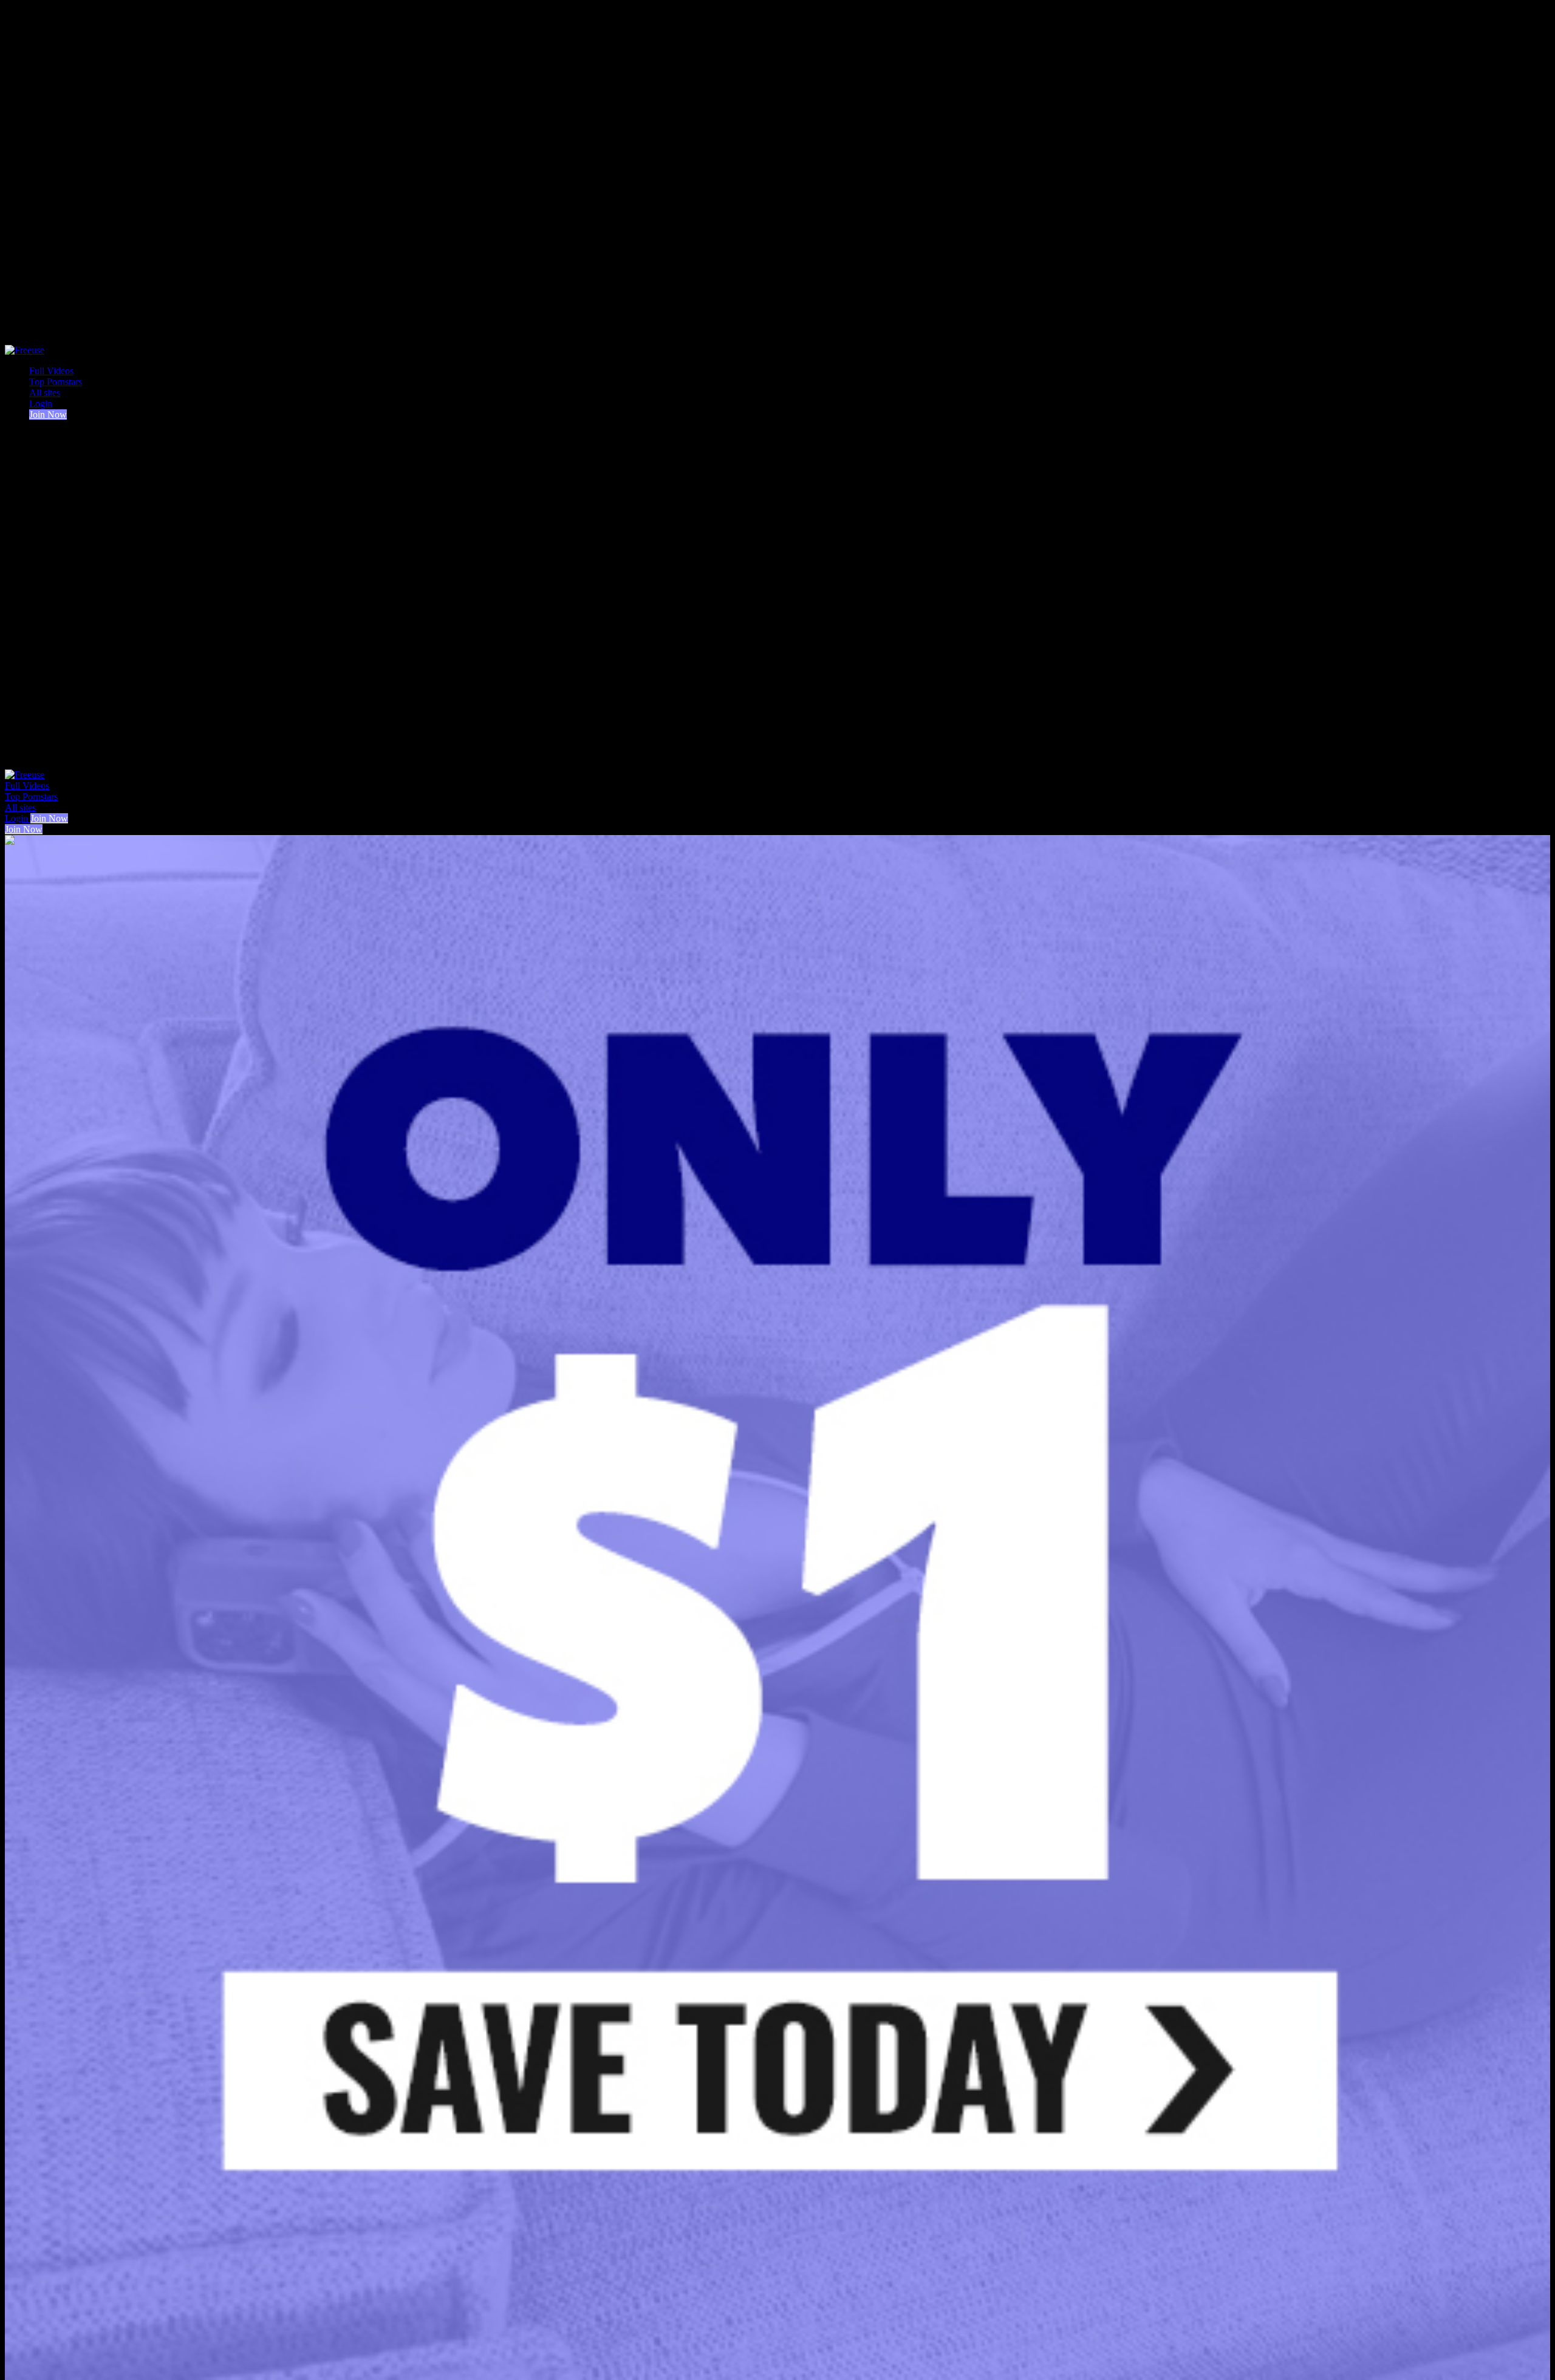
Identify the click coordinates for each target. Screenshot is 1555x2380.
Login (41, 404)
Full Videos (51, 371)
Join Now (48, 414)
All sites (45, 393)
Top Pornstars (56, 382)
